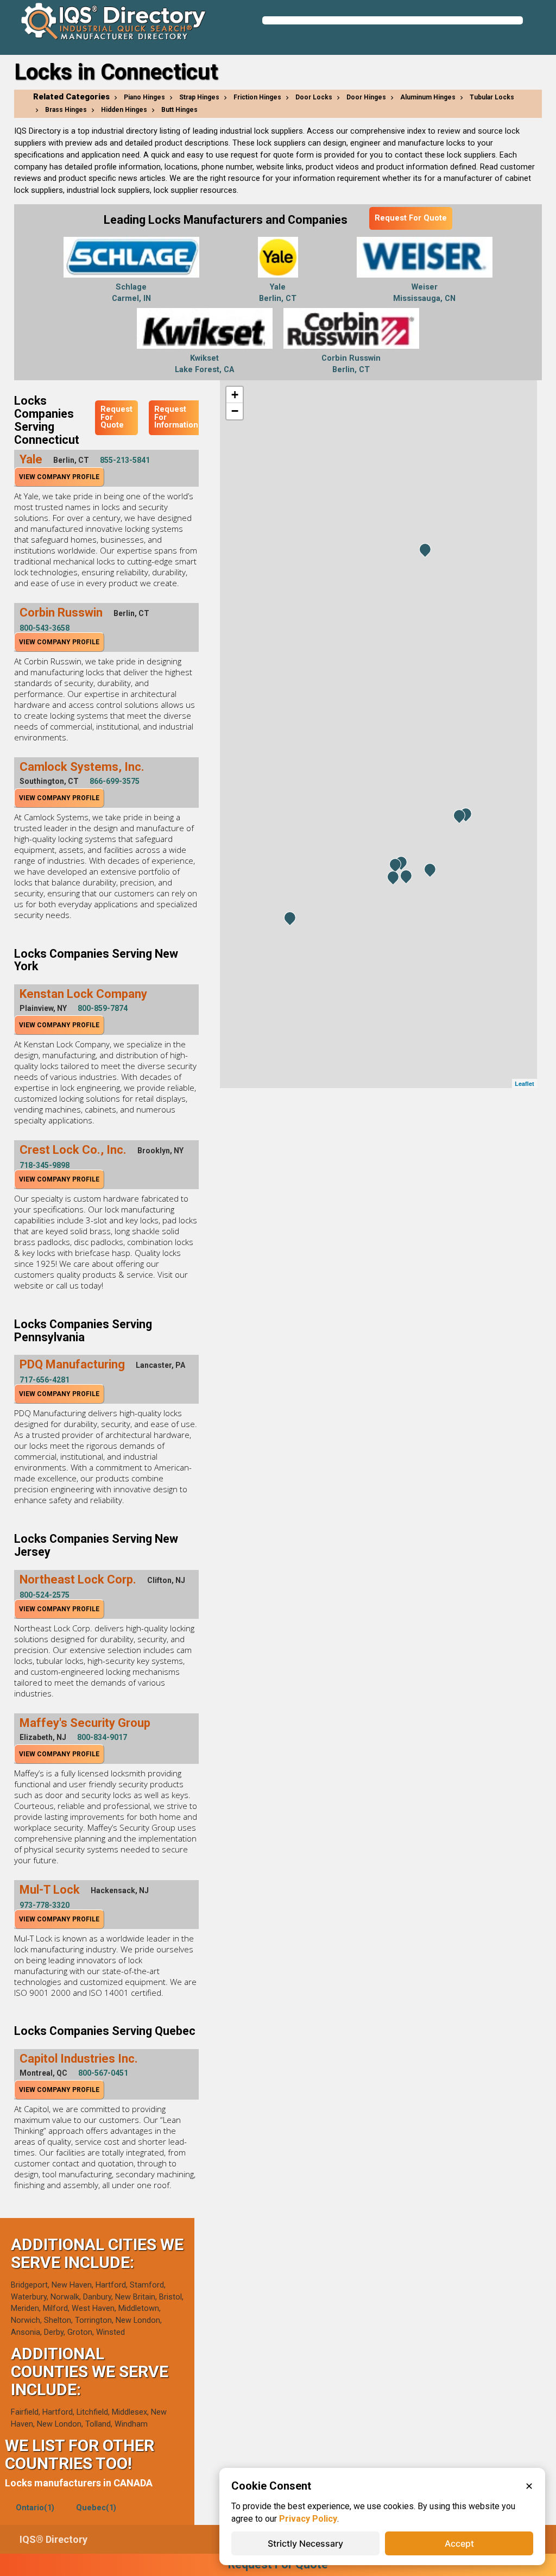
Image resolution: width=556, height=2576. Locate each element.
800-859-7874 (103, 1008)
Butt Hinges (179, 110)
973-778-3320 (45, 1905)
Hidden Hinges (124, 110)
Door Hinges (366, 97)
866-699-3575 (115, 781)
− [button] (235, 411)
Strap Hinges (199, 97)
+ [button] (235, 395)
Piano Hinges (144, 97)
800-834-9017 (102, 1737)
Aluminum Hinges (428, 97)
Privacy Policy (308, 2519)
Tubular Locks (492, 97)
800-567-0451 (103, 2073)
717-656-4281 (45, 1380)
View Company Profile (59, 477)
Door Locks (314, 97)
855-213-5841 (125, 460)
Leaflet (525, 1083)
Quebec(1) (96, 2508)
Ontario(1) (35, 2508)
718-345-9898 (45, 1165)
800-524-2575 (45, 1595)
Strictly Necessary (305, 2543)
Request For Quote (411, 218)
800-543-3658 (45, 628)
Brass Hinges (66, 110)
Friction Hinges (257, 97)
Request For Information (176, 417)
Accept (459, 2543)
